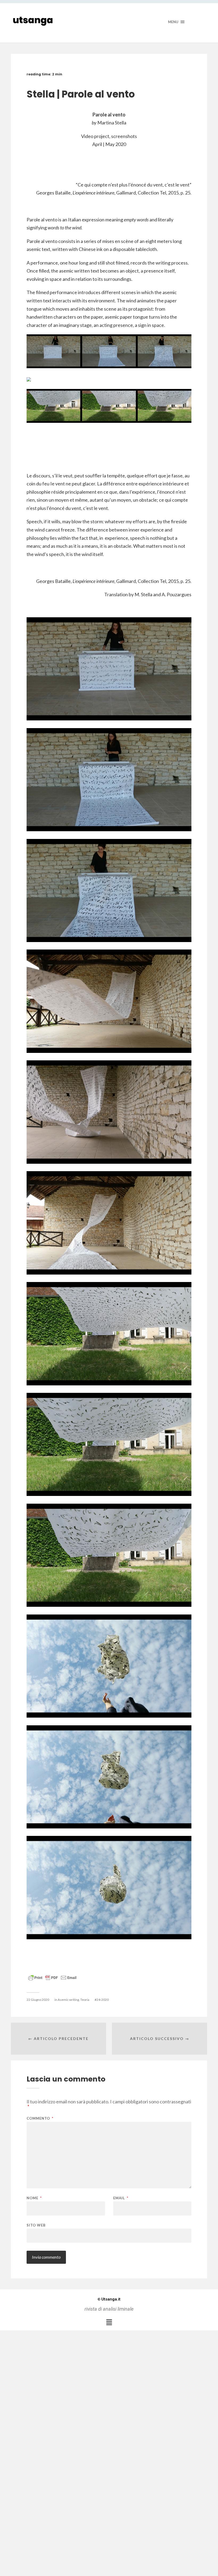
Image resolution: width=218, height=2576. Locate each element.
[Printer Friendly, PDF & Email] (52, 1977)
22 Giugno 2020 (38, 2000)
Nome (34, 2198)
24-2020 (103, 2000)
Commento (40, 2118)
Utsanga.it (109, 2299)
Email (121, 2198)
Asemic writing (68, 2000)
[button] (109, 2322)
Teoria (85, 2000)
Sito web (36, 2225)
